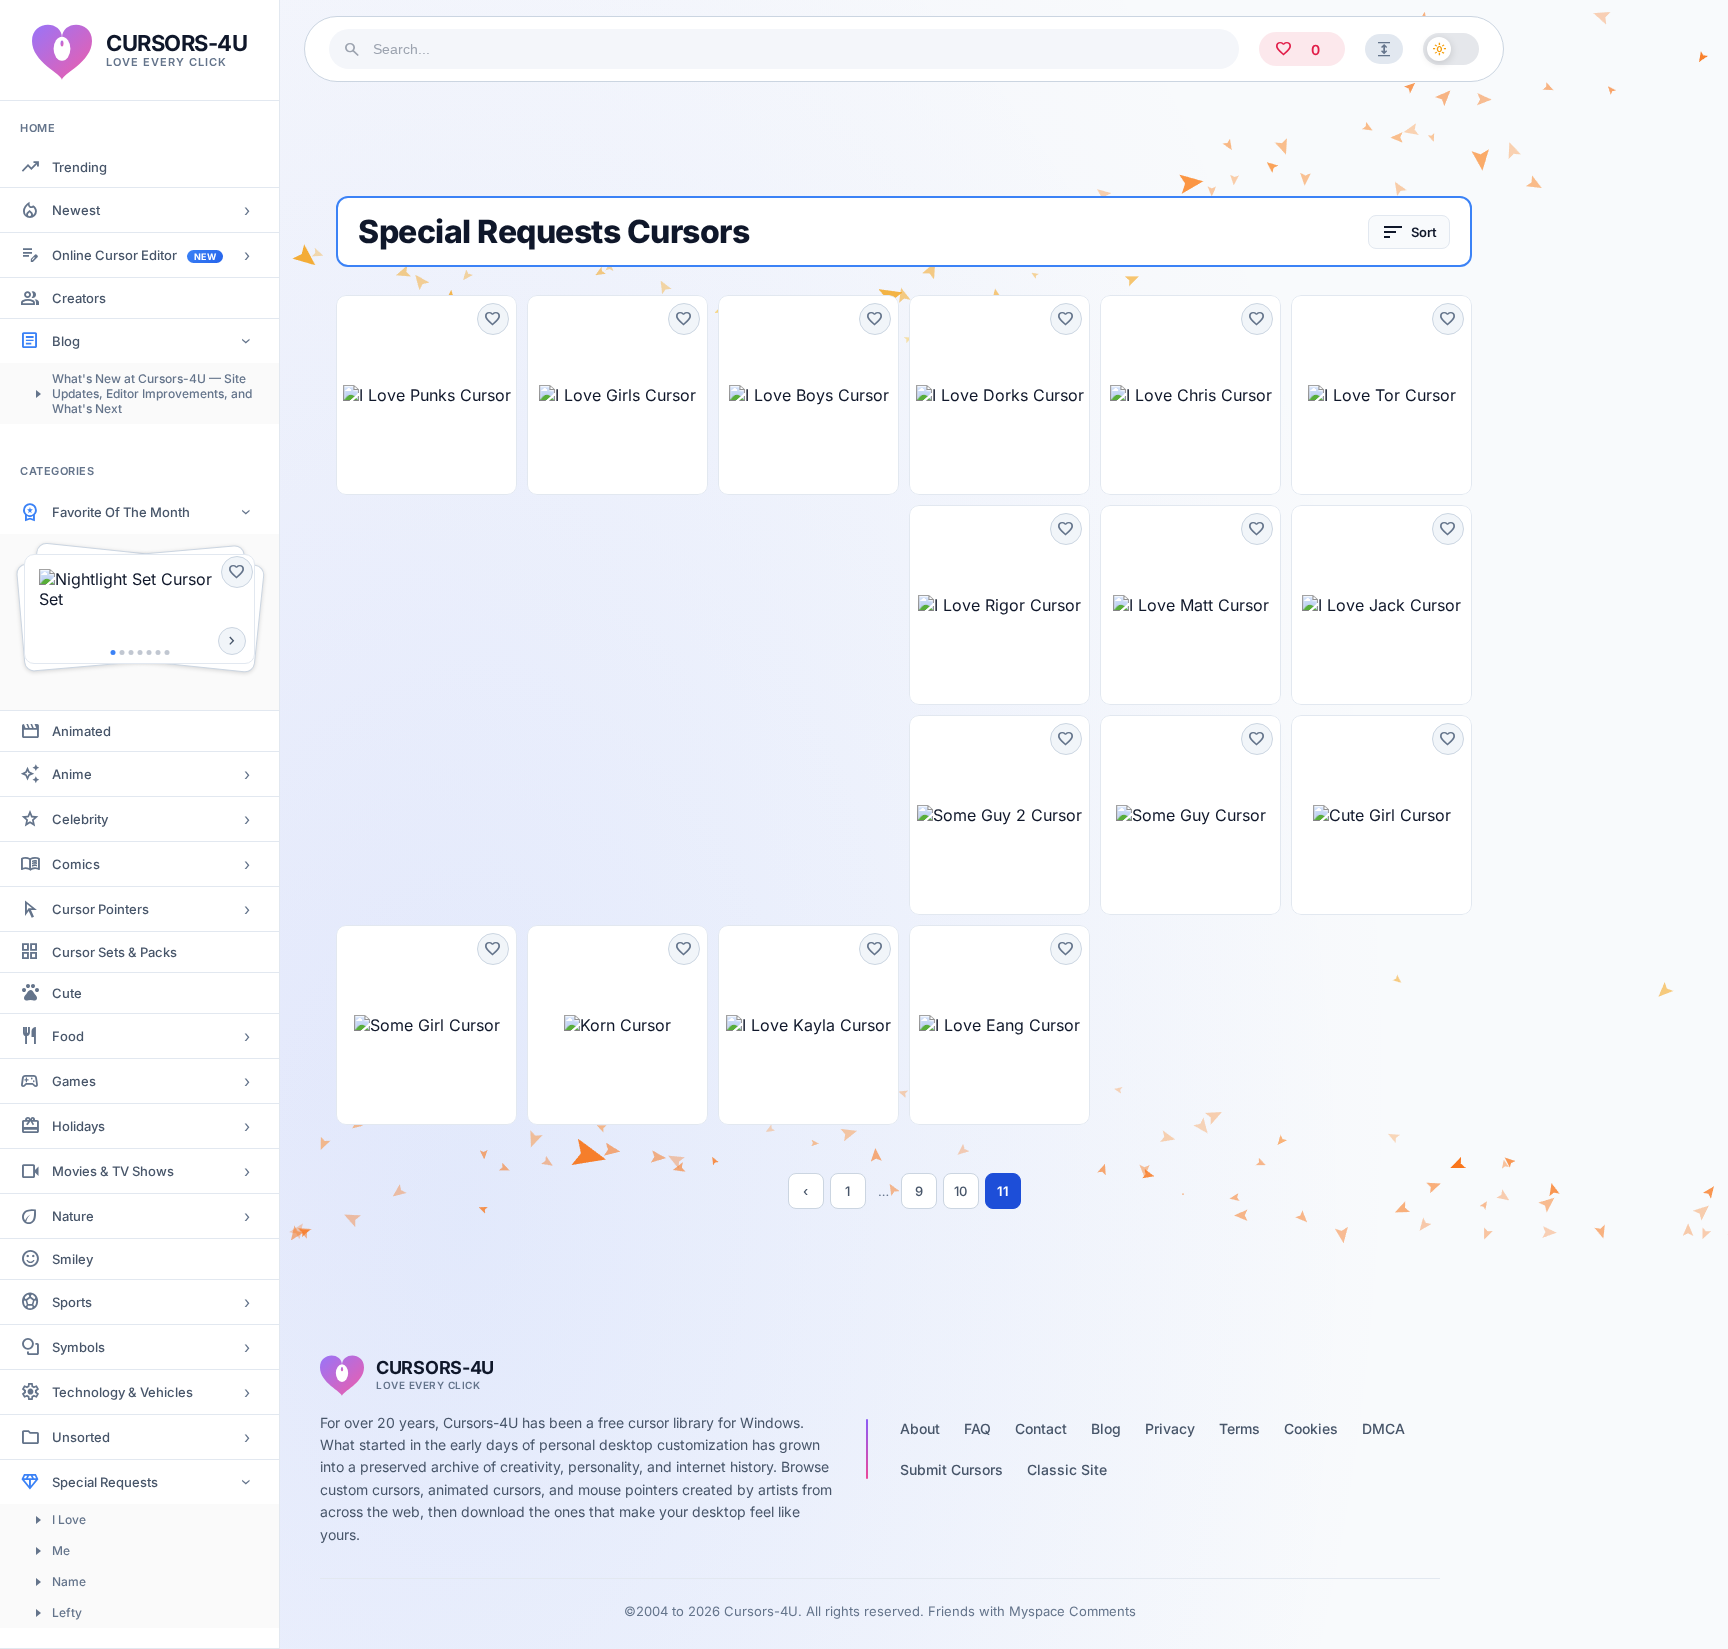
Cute (67, 993)
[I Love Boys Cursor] (808, 395)
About (920, 1428)
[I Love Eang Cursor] (999, 1025)
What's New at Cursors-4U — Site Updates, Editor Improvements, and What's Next (152, 393)
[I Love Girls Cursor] (617, 395)
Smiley (72, 1259)
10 (960, 1191)
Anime (72, 774)
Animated (81, 731)
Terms (1239, 1428)
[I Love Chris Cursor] (1190, 395)
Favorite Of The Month (121, 512)
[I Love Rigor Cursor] (999, 605)
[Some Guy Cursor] (1190, 815)
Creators (79, 298)
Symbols (78, 1347)
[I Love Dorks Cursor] (999, 395)
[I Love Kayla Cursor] (808, 1025)
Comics (76, 864)
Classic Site (1067, 1469)
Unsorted (81, 1437)
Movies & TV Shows (113, 1171)
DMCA (1383, 1428)
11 (1003, 1191)
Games (74, 1081)
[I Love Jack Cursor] (1381, 605)
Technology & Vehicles (122, 1392)
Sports (72, 1302)
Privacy (1170, 1428)
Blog (66, 341)
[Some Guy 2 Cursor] (999, 815)
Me (61, 1550)
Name (69, 1581)
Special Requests (105, 1482)
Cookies (1311, 1428)
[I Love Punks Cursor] (426, 395)
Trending (79, 167)
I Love (69, 1519)
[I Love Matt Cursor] (1190, 605)
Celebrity (80, 819)
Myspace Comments (1072, 1611)
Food (68, 1036)
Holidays (78, 1126)
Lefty (67, 1612)
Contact (1041, 1428)
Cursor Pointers (100, 909)
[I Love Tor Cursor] (1381, 395)
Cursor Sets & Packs (114, 952)
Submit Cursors (951, 1469)
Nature (73, 1216)
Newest (76, 210)
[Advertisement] (904, 139)
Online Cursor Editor (134, 255)
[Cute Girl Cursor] (1381, 815)
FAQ (977, 1428)
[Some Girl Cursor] (426, 1025)
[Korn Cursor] (617, 1025)
